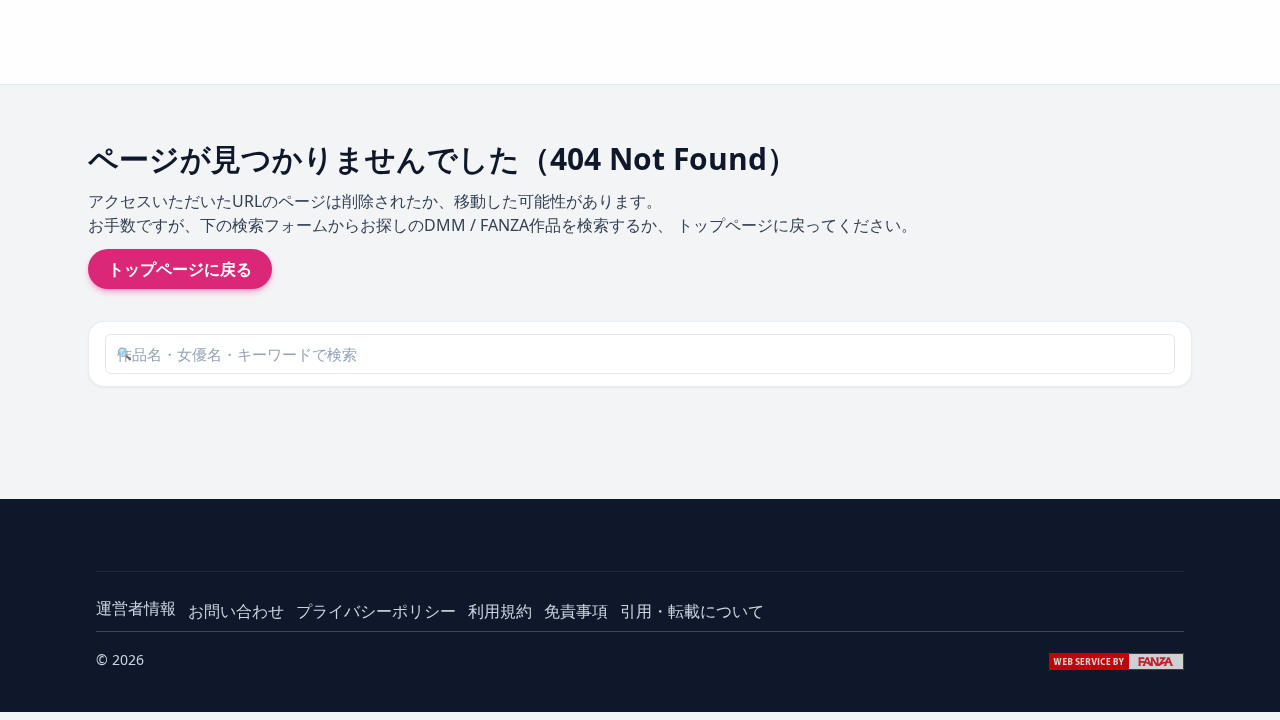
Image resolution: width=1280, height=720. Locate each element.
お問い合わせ (236, 611)
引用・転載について (692, 611)
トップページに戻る (180, 269)
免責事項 (576, 611)
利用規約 (500, 611)
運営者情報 (136, 608)
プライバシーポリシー (376, 611)
